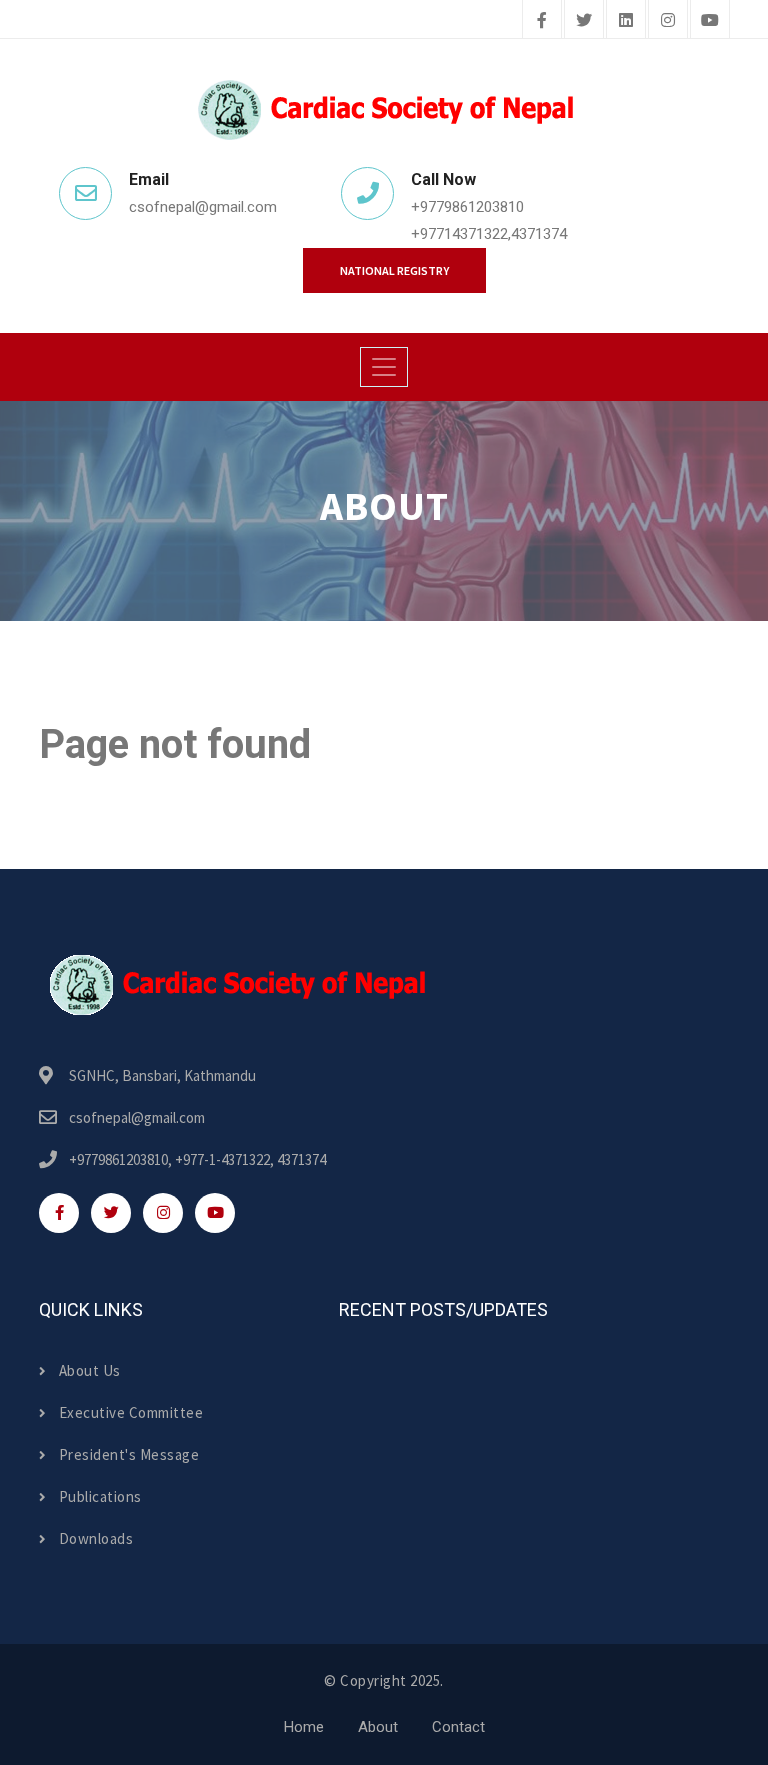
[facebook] (542, 21)
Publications (100, 1496)
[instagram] (668, 21)
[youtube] (710, 21)
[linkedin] (626, 21)
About (378, 1727)
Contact (458, 1727)
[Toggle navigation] (384, 367)
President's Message (129, 1454)
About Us (90, 1370)
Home (304, 1727)
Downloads (96, 1538)
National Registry (394, 270)
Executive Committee (131, 1412)
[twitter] (584, 21)
